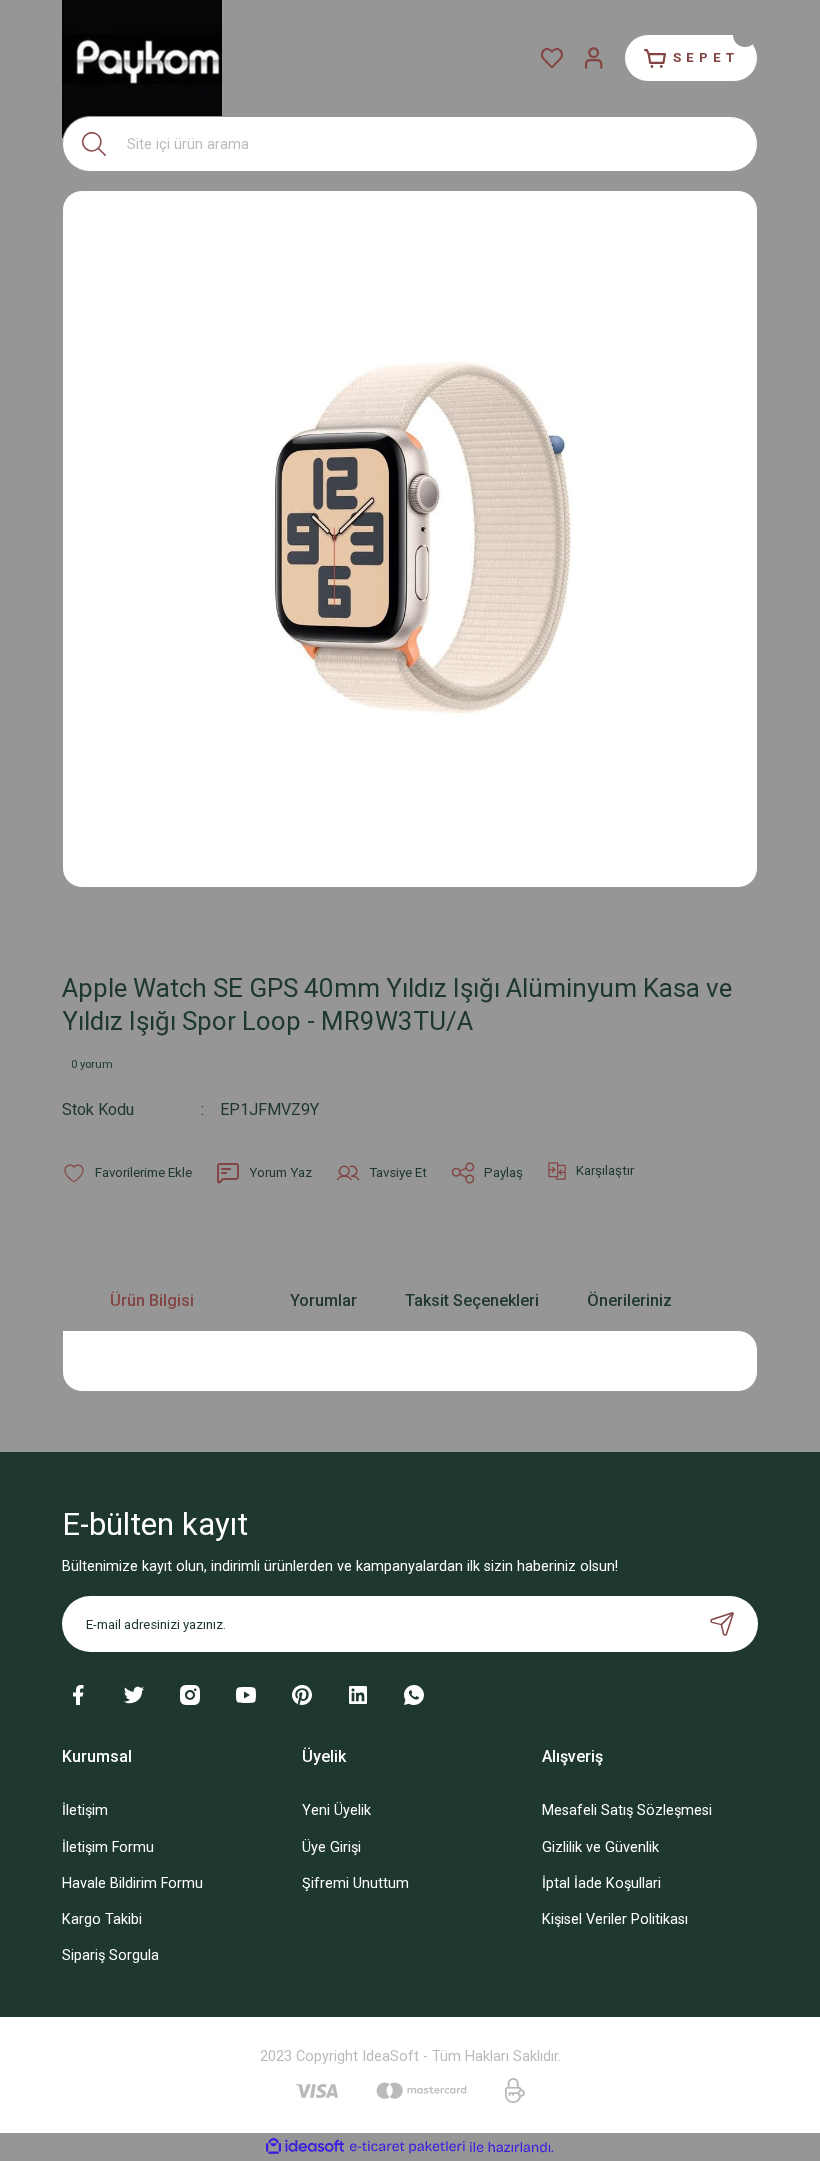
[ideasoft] (305, 2147)
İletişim (85, 1810)
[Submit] (722, 1624)
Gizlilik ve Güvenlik (600, 1847)
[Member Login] (594, 58)
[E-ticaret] (407, 2147)
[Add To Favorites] (127, 1173)
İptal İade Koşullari (601, 1883)
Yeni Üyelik (336, 1810)
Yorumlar (323, 1300)
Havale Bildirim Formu (132, 1883)
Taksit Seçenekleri (472, 1300)
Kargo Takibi (102, 1919)
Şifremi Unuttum (355, 1883)
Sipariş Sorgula (110, 1955)
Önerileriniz (629, 1300)
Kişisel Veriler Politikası (615, 1919)
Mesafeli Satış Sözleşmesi (627, 1810)
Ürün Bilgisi (152, 1300)
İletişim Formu (108, 1847)
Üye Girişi (331, 1847)
